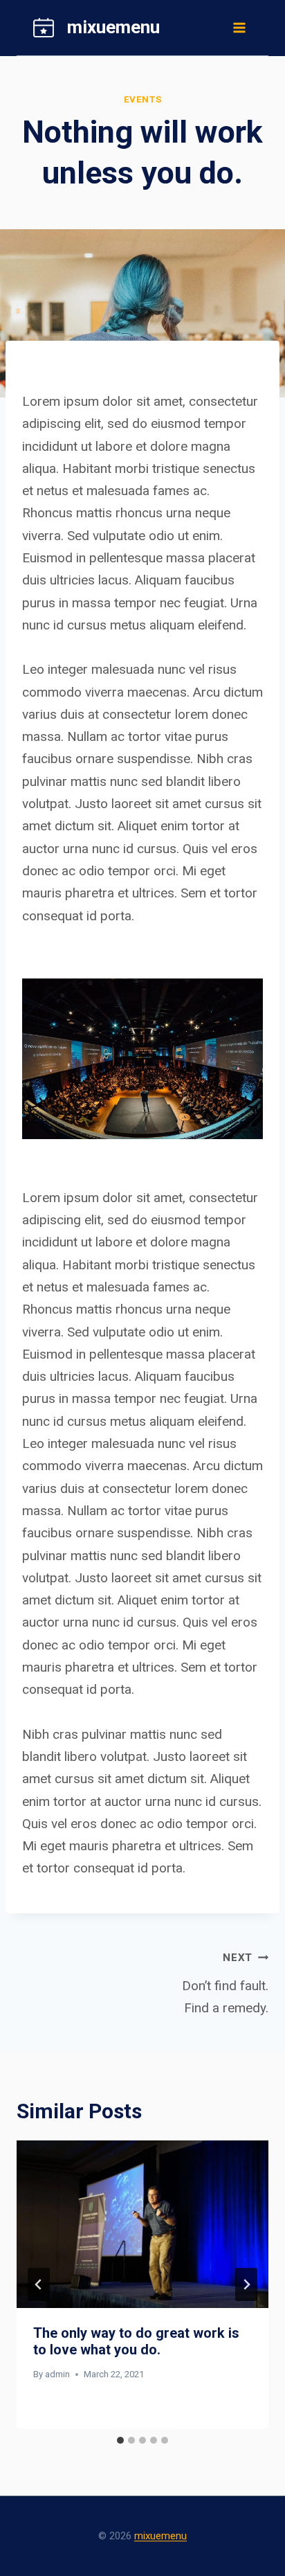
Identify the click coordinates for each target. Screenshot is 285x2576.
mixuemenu (160, 2536)
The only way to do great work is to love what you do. (136, 2341)
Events (143, 99)
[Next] (246, 2284)
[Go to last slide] (39, 2284)
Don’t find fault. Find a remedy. (225, 1984)
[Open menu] (239, 27)
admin (57, 2374)
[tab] (120, 2440)
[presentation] (142, 2225)
